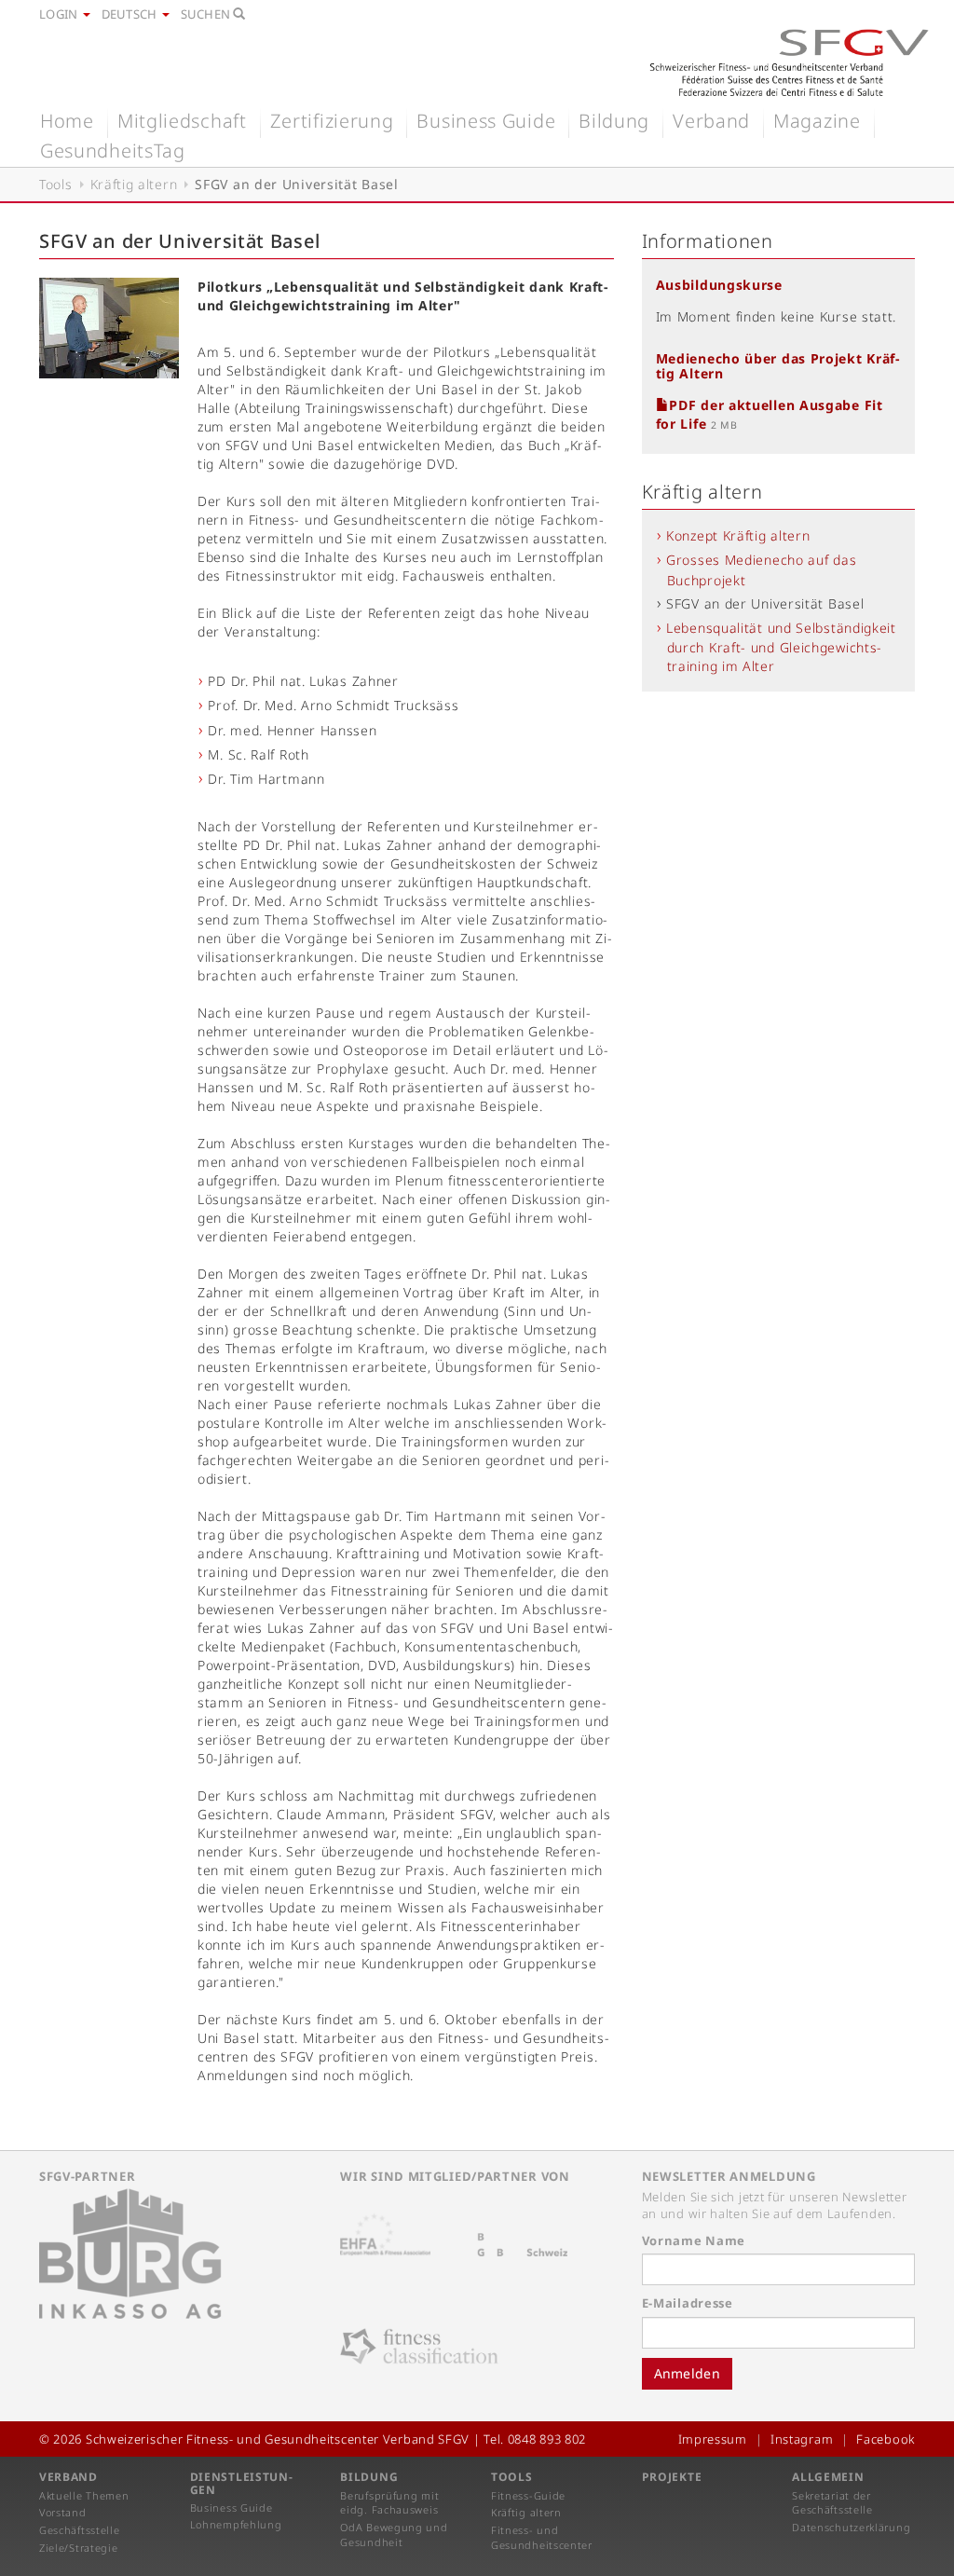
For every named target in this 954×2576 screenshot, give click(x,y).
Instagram (802, 2439)
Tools (56, 184)
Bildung (614, 121)
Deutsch (131, 14)
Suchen (207, 14)
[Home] (789, 62)
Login (60, 14)
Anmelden (687, 2373)
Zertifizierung (332, 121)
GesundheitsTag (113, 151)
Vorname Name (694, 2240)
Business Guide (486, 121)
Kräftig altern (134, 184)
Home (67, 121)
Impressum (713, 2439)
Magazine (817, 121)
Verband (711, 121)
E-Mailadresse (688, 2303)
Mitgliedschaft (182, 121)
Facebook (886, 2439)
